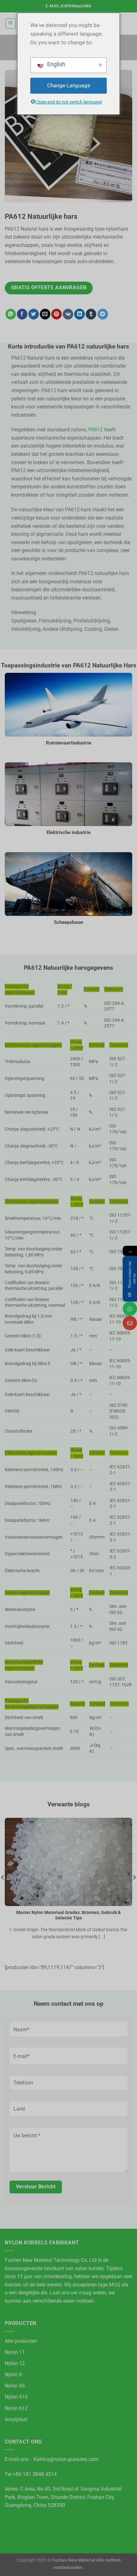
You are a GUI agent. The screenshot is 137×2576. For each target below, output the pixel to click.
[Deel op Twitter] (34, 314)
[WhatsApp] (130, 1309)
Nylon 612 (16, 2408)
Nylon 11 (15, 2352)
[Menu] (11, 24)
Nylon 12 (15, 2363)
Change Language (69, 85)
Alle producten (21, 2341)
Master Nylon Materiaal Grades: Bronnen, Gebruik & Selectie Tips (68, 1915)
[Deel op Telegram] (103, 314)
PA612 (96, 430)
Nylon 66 (15, 2386)
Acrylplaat (16, 2419)
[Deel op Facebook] (22, 314)
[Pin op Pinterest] (57, 314)
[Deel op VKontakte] (68, 314)
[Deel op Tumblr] (91, 314)
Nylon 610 (16, 2397)
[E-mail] (130, 1323)
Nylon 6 (13, 2375)
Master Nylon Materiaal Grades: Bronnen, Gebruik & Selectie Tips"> (62, 1898)
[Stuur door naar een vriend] (45, 314)
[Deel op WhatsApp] (11, 314)
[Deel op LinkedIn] (79, 314)
